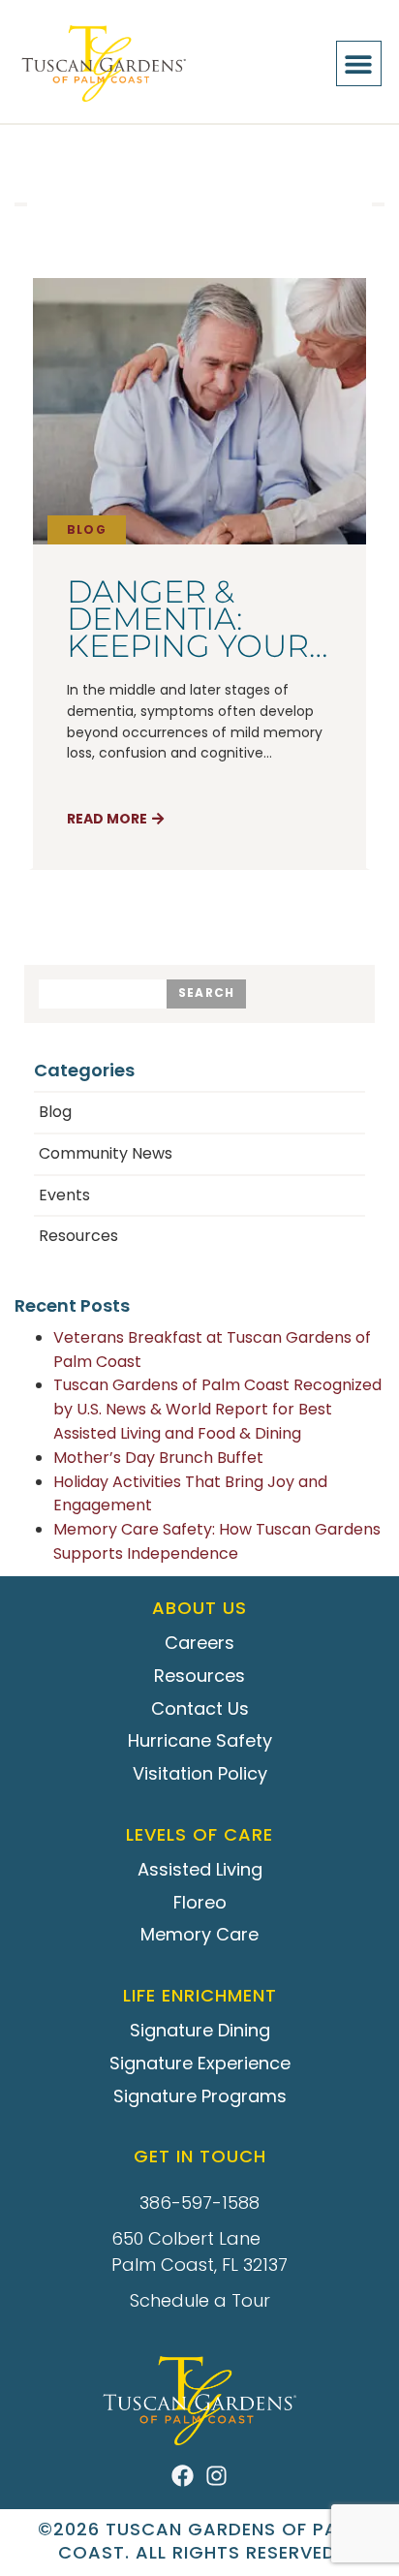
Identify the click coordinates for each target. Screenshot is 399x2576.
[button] (359, 63)
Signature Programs (200, 2096)
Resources (78, 1236)
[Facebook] (183, 2476)
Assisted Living (200, 1869)
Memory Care (199, 1934)
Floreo (200, 1902)
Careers (199, 1643)
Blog (87, 529)
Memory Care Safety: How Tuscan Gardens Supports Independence (217, 1541)
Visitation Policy (200, 1773)
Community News (106, 1153)
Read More (107, 819)
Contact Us (200, 1708)
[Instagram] (216, 2476)
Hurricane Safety (200, 1740)
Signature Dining (200, 2030)
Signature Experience (200, 2063)
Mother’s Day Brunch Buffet (158, 1458)
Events (64, 1195)
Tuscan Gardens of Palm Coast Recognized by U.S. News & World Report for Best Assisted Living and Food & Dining (217, 1409)
